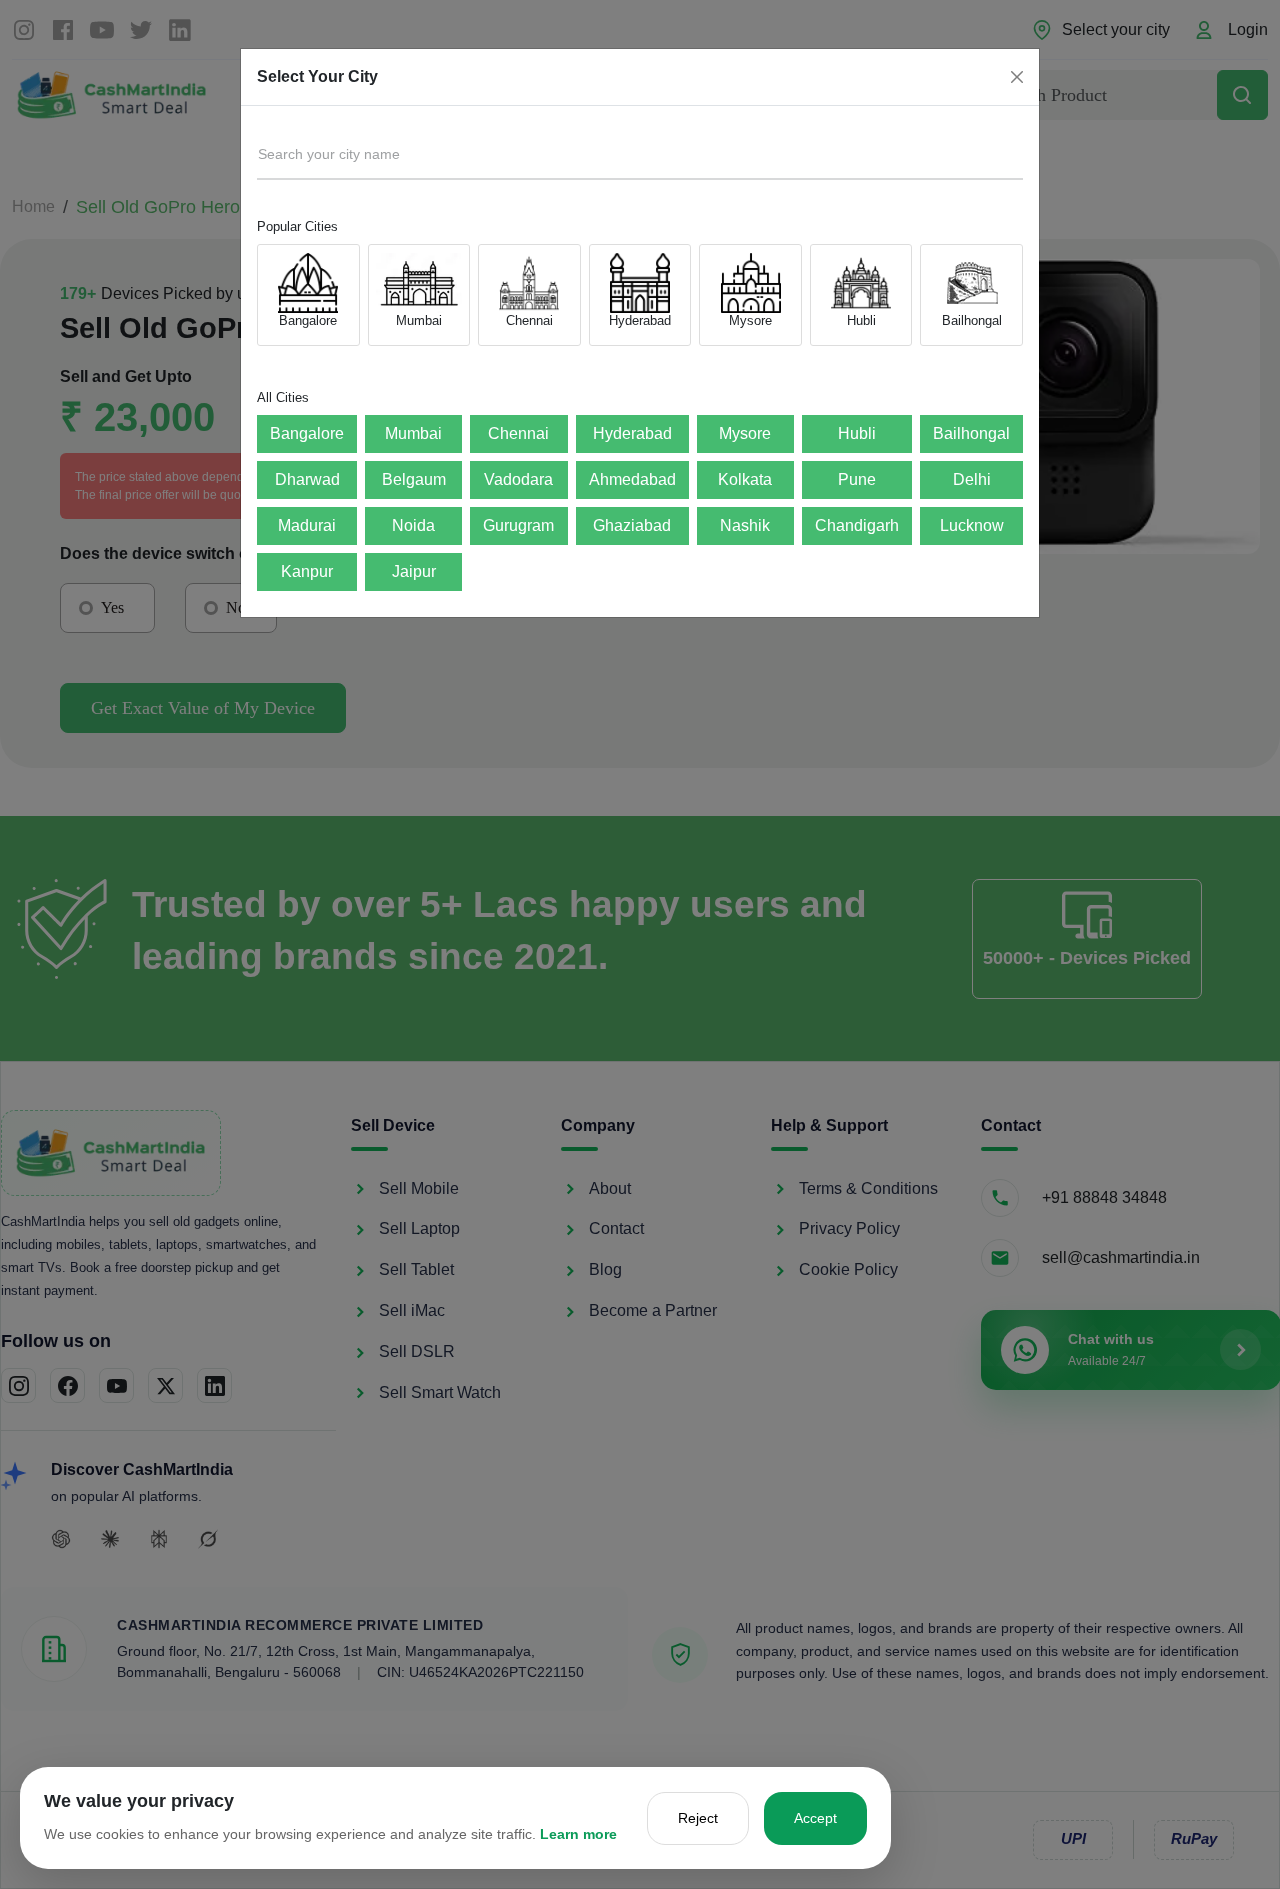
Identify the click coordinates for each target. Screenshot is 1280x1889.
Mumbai (413, 433)
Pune (857, 479)
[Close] (1017, 77)
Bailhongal (971, 433)
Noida (413, 525)
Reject (698, 1818)
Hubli (857, 433)
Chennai (518, 433)
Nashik (745, 525)
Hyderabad (632, 433)
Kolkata (745, 479)
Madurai (307, 525)
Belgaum (414, 479)
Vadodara (518, 479)
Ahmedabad (632, 479)
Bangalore (307, 433)
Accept (815, 1818)
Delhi (972, 479)
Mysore (745, 433)
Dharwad (307, 479)
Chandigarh (857, 525)
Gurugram (518, 525)
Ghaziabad (632, 525)
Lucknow (972, 525)
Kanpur (307, 571)
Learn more (578, 1834)
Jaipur (414, 571)
